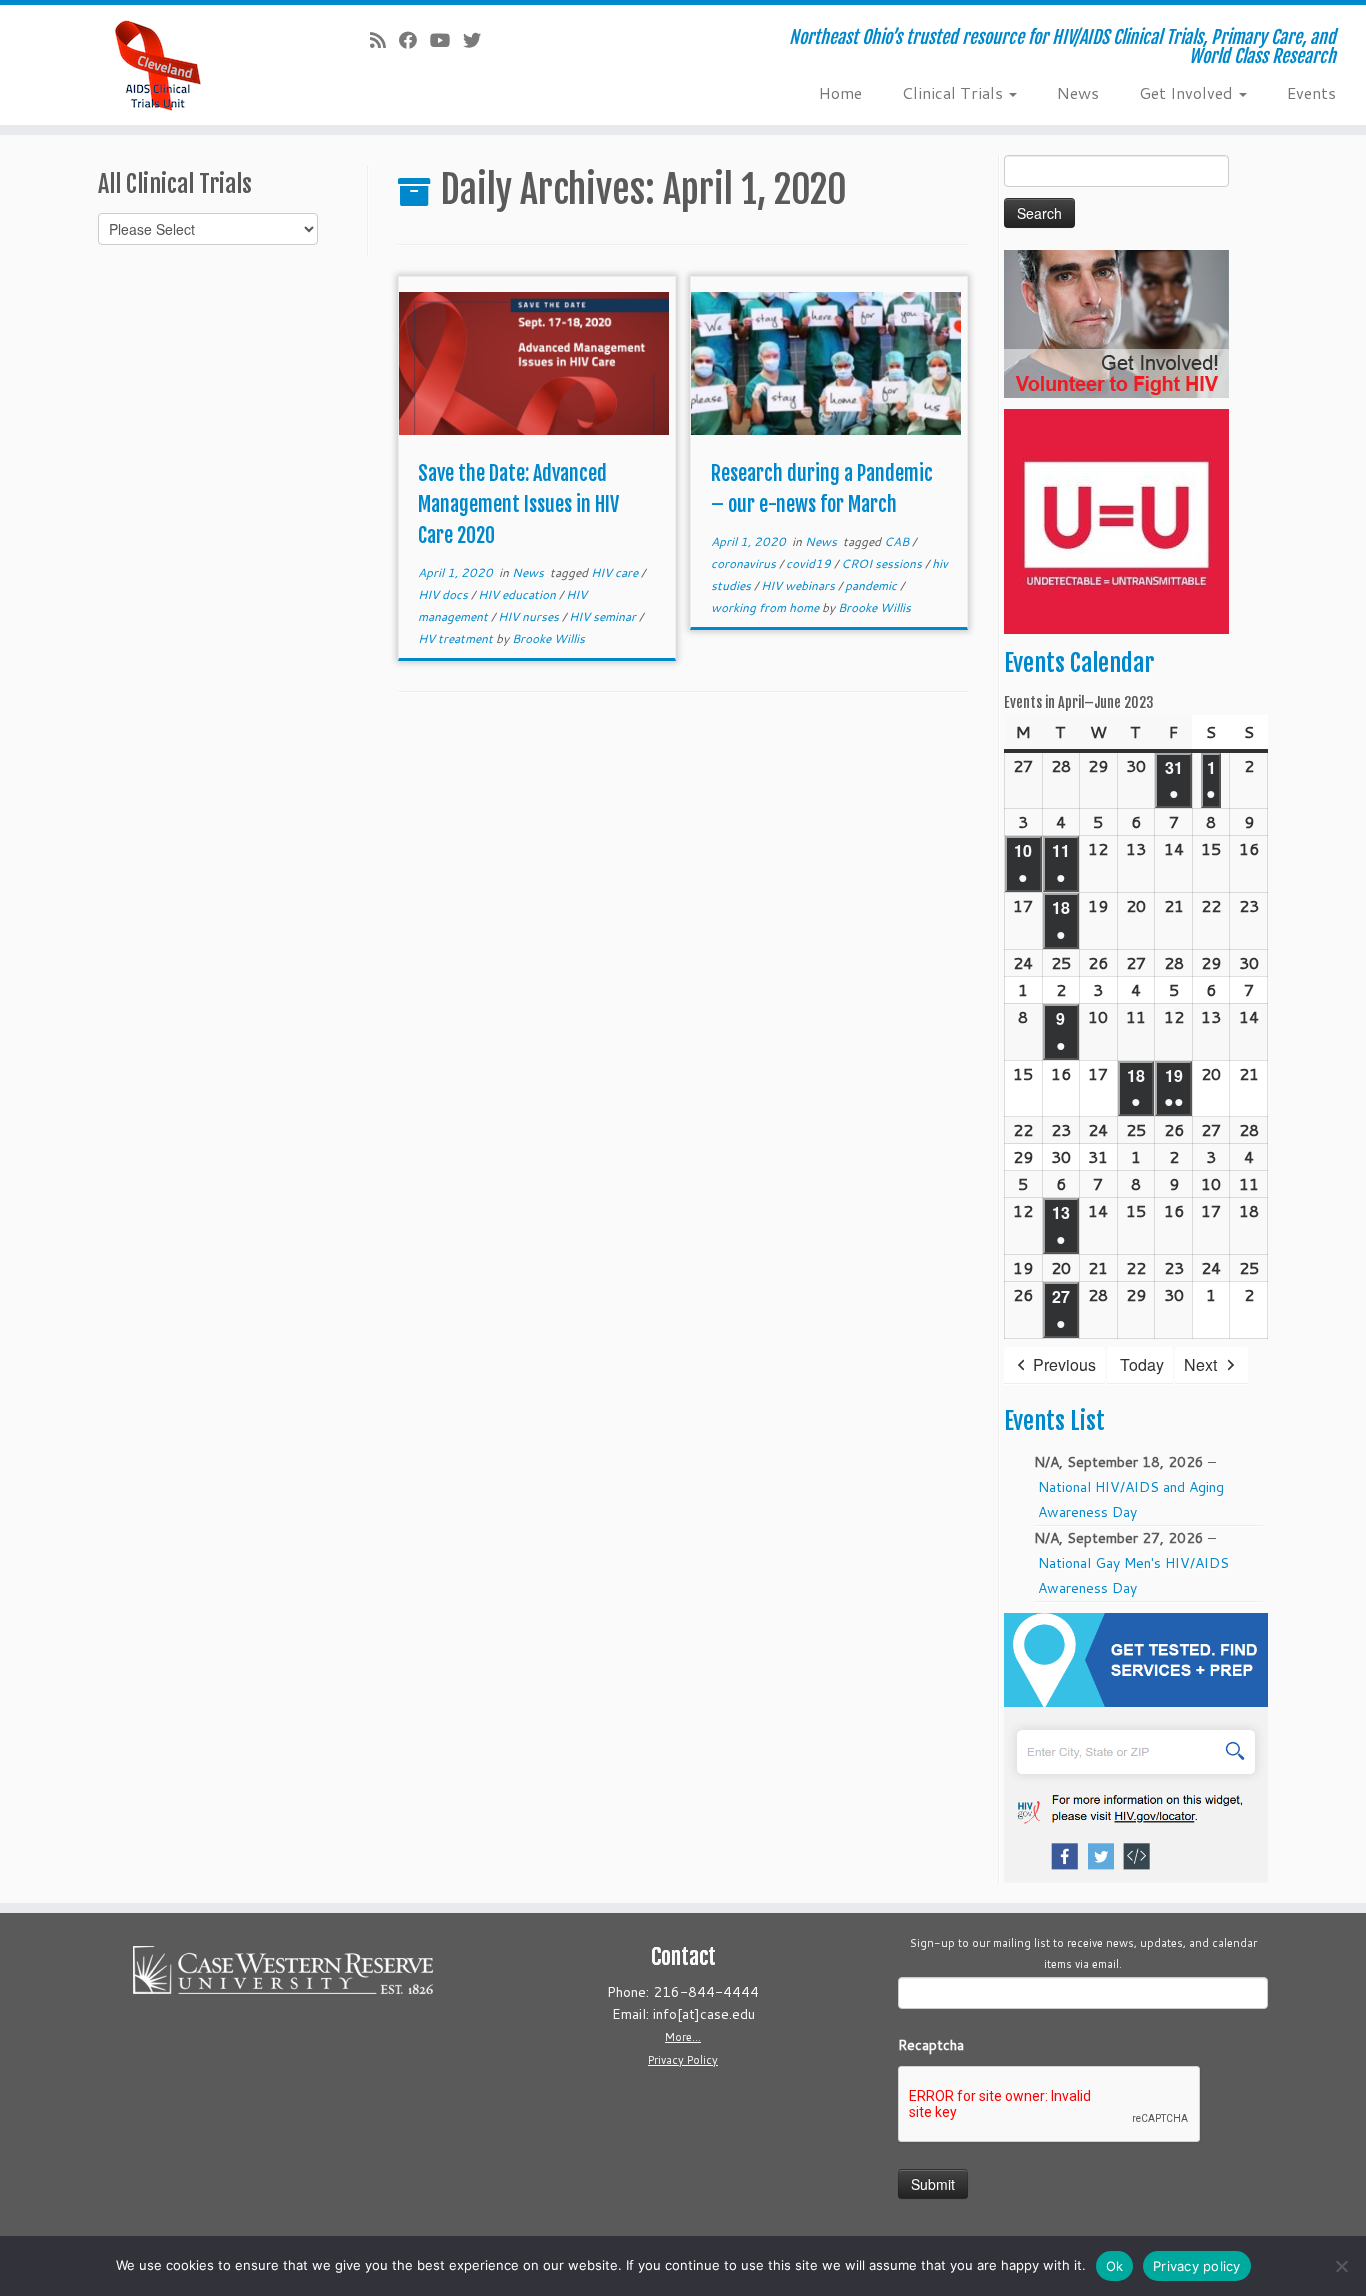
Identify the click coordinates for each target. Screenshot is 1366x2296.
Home (840, 92)
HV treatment (457, 638)
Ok (1115, 2266)
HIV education (518, 594)
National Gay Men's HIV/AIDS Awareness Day (1133, 1575)
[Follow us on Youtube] (446, 40)
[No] (1341, 2266)
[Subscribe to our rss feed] (384, 40)
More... (683, 2037)
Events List (1054, 1421)
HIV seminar (604, 616)
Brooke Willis (548, 638)
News (1078, 92)
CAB (898, 541)
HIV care (616, 572)
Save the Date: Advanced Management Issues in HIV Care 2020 (518, 504)
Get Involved (1188, 92)
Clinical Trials (954, 92)
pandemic (872, 585)
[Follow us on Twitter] (478, 40)
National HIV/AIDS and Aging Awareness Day (1131, 1499)
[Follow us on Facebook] (414, 40)
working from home (766, 607)
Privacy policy (1197, 2266)
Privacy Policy (683, 2060)
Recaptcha (931, 2045)
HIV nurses (530, 616)
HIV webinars (799, 585)
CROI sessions (883, 563)
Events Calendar (1079, 663)
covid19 (810, 563)
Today (1142, 1364)
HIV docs (444, 594)
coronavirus (745, 563)
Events (1311, 92)
